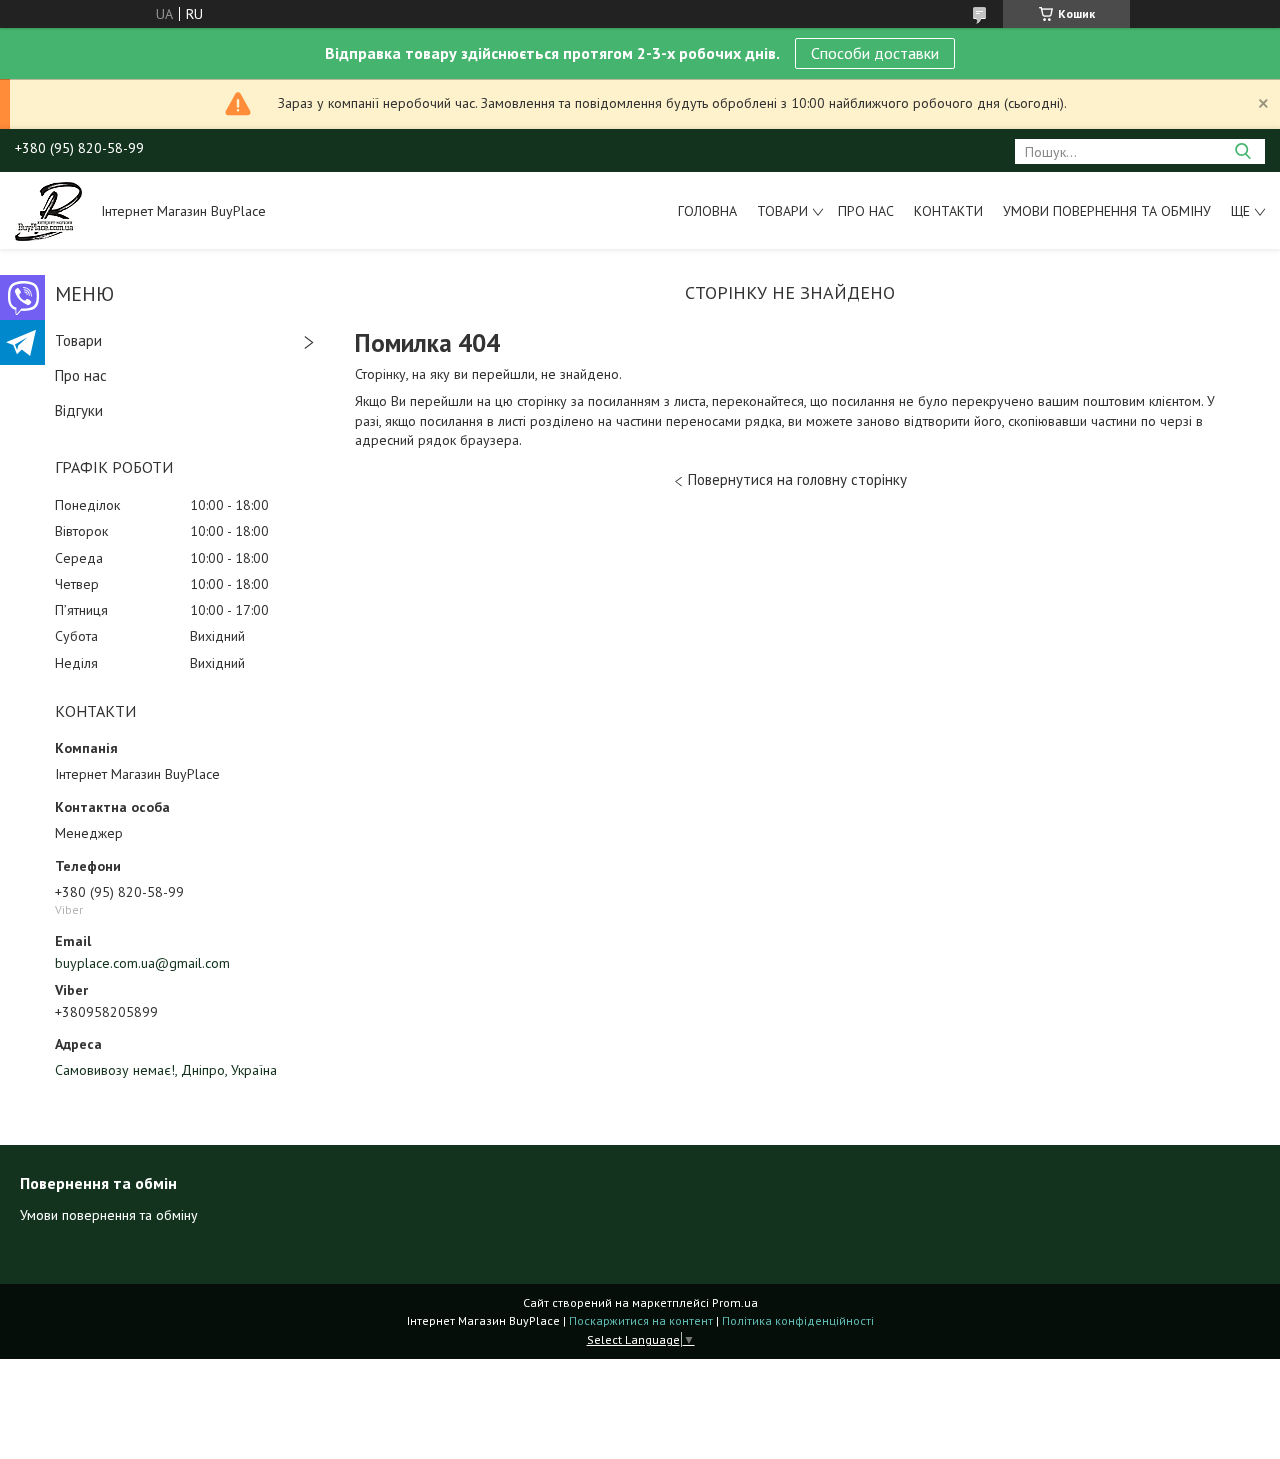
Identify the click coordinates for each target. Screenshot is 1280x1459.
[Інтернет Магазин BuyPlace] (48, 210)
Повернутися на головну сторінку (797, 479)
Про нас (866, 211)
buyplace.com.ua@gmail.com (142, 963)
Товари (782, 211)
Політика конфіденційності (798, 1320)
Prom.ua (735, 1302)
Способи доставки (875, 53)
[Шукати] (1242, 151)
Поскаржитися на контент (641, 1320)
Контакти (948, 211)
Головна (707, 211)
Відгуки (79, 410)
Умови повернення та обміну (1107, 211)
